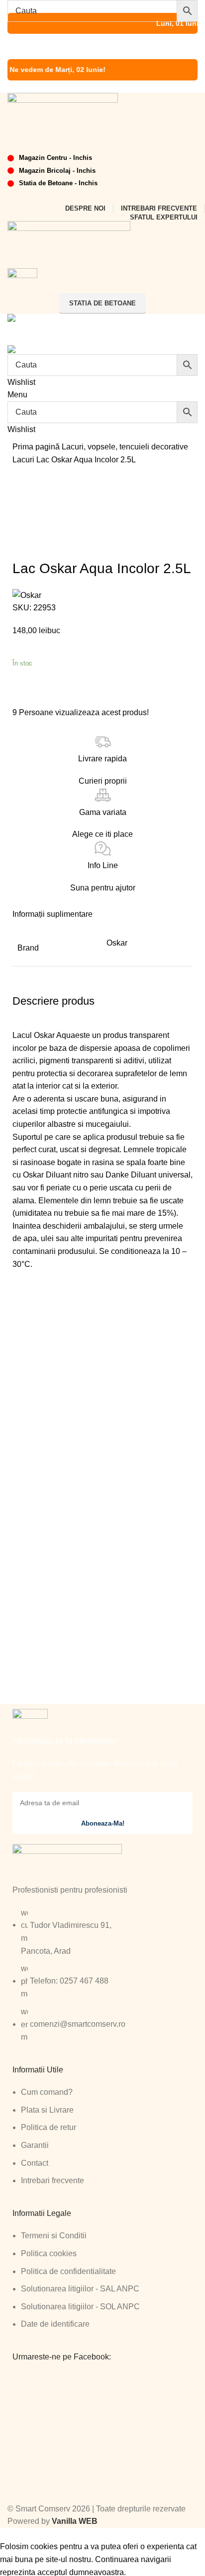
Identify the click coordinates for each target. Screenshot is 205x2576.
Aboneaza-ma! (103, 1823)
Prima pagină (37, 447)
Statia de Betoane (102, 303)
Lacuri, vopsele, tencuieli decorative (125, 447)
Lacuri (24, 460)
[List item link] (102, 1980)
